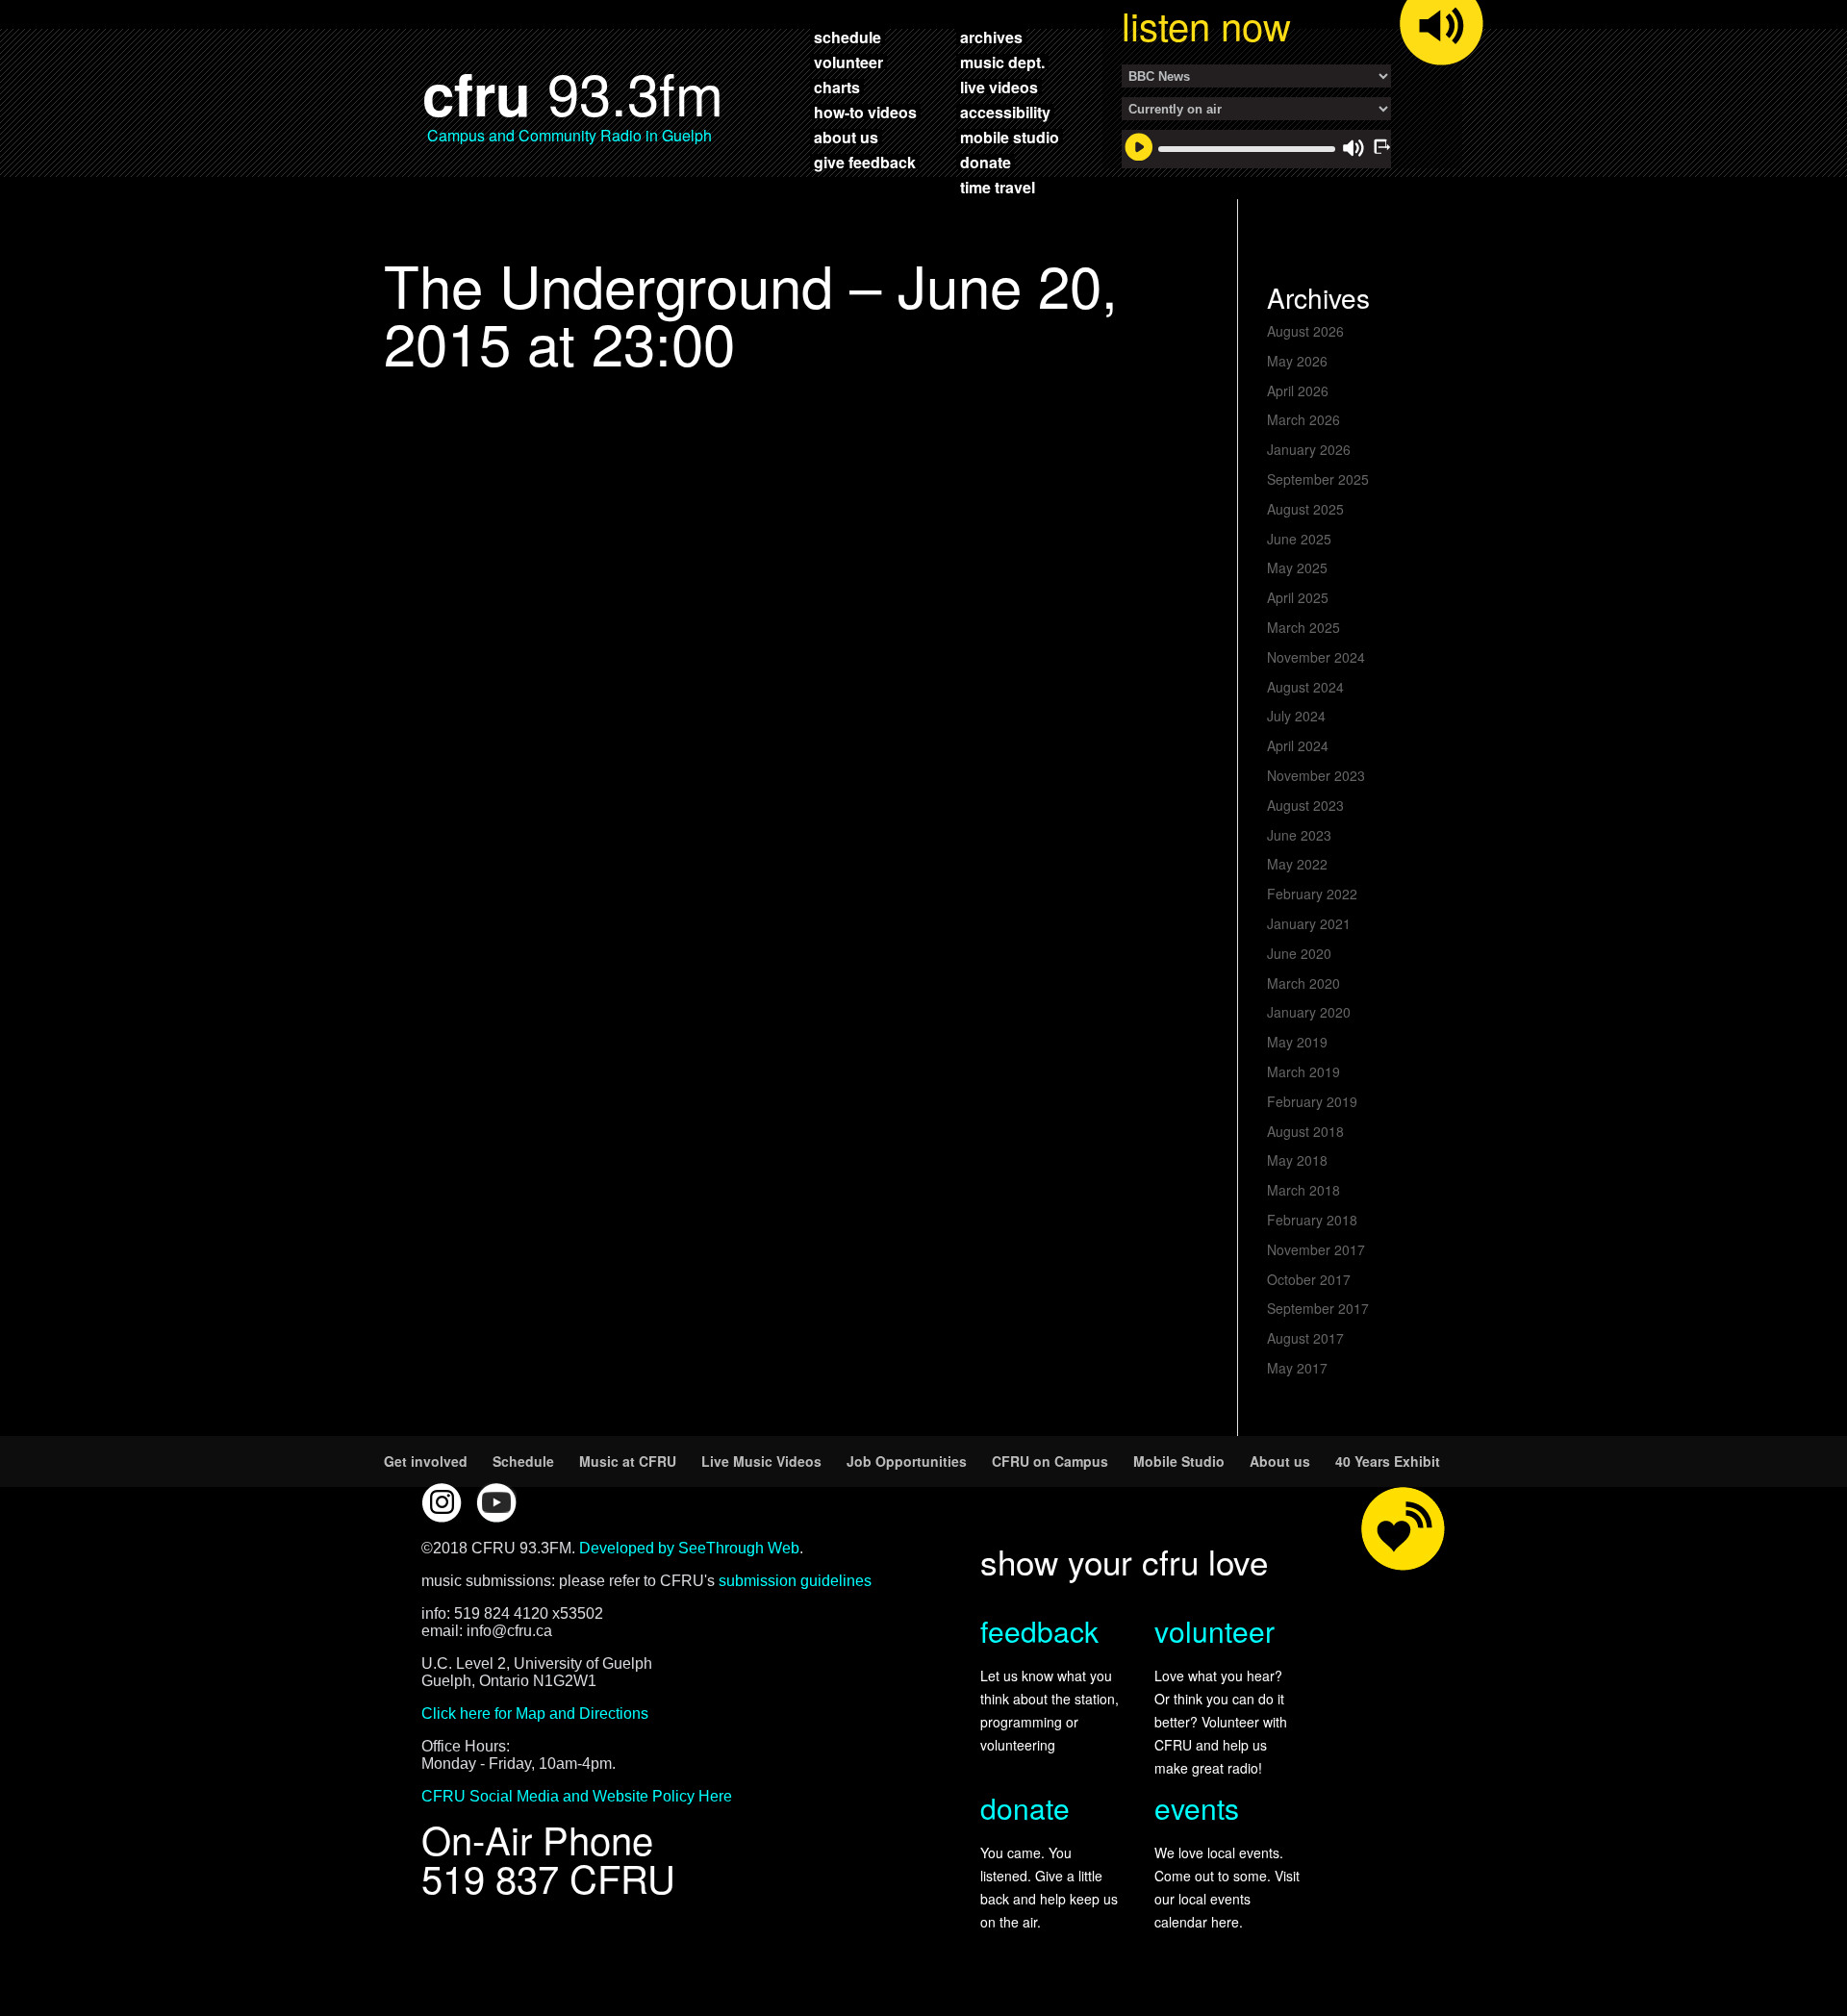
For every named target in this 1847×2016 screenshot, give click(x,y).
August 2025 (1305, 509)
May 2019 (1297, 1042)
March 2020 (1303, 983)
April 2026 (1298, 391)
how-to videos (865, 112)
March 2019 (1303, 1071)
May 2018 (1297, 1160)
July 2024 (1296, 716)
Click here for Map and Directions (535, 1714)
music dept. (1002, 62)
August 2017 (1305, 1338)
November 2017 (1316, 1249)
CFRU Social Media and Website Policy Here (577, 1796)
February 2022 (1312, 894)
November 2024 (1316, 657)
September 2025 (1318, 479)
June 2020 (1299, 953)
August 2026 (1305, 331)
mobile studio (1010, 137)
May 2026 (1297, 361)
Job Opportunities (907, 1461)
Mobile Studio (1179, 1461)
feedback (1039, 1631)
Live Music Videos (761, 1461)
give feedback (865, 162)
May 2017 (1297, 1368)
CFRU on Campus (1050, 1461)
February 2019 (1312, 1101)
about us (846, 137)
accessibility (1005, 112)
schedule (848, 37)
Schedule (523, 1461)
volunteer (848, 62)
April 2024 (1298, 745)
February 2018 (1312, 1220)
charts (837, 87)
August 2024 (1305, 687)
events (1197, 1808)
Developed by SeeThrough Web (689, 1548)
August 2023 (1305, 805)
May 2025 (1297, 567)
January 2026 (1309, 449)
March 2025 (1303, 627)
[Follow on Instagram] (442, 1502)
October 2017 (1309, 1279)
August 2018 (1305, 1131)
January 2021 (1309, 923)
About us (1280, 1461)
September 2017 (1318, 1308)
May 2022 (1297, 864)
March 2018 (1303, 1190)
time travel (998, 187)
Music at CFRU (628, 1461)
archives (991, 37)
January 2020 (1309, 1012)
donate (986, 162)
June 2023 (1299, 835)
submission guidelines (795, 1581)
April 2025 (1298, 597)
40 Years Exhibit (1388, 1461)
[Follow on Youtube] (496, 1502)
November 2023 (1316, 775)
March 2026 (1303, 419)
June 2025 (1299, 539)
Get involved (426, 1461)
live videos (999, 87)
